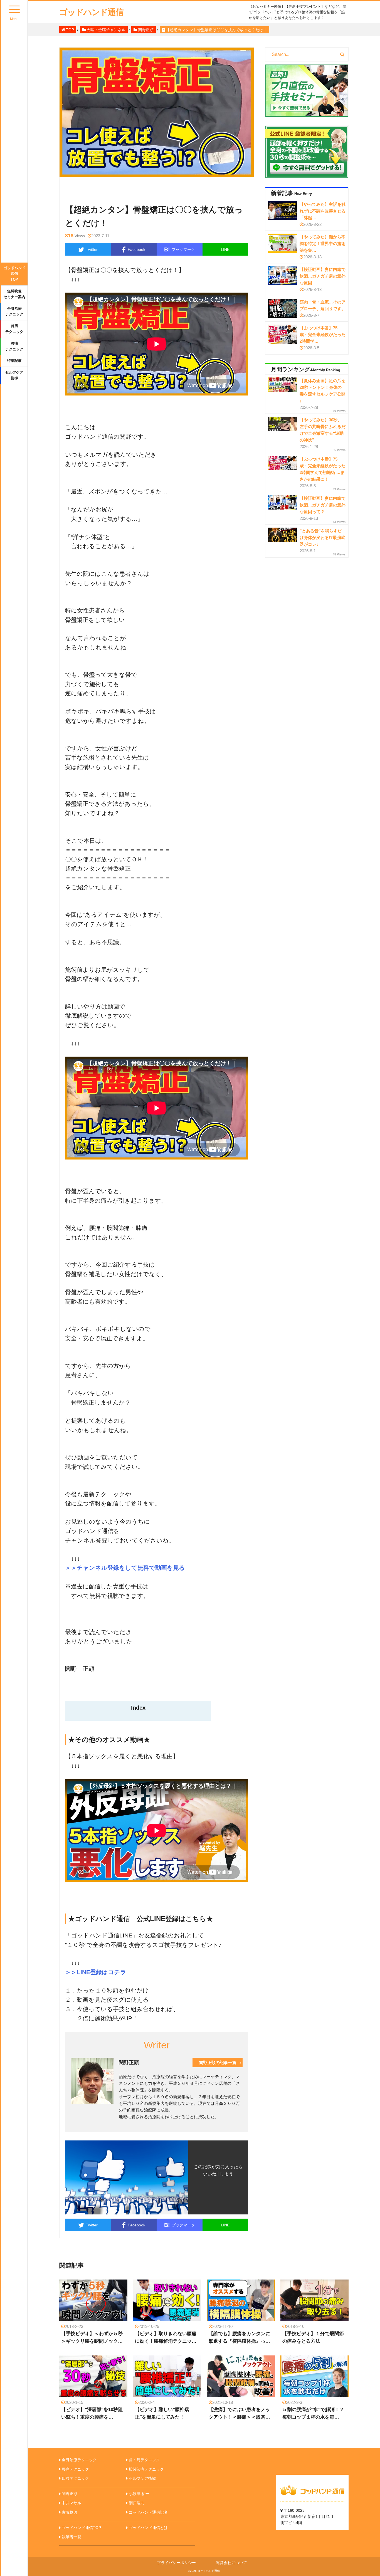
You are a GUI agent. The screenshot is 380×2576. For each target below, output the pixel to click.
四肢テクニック (75, 2478)
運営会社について (231, 2563)
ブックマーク (180, 249)
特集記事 (14, 361)
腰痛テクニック (14, 346)
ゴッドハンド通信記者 (148, 2512)
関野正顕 (70, 2494)
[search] (342, 55)
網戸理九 (137, 2503)
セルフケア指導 (14, 375)
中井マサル (71, 2503)
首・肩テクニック (144, 2460)
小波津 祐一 (139, 2494)
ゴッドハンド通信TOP (14, 274)
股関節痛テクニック (146, 2469)
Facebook (136, 249)
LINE (225, 249)
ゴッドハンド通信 (91, 12)
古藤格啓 (70, 2512)
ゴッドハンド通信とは (148, 2528)
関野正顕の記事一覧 (218, 2062)
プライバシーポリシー (176, 2563)
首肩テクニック (14, 329)
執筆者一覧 (71, 2537)
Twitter (92, 249)
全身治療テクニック (14, 312)
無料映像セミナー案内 (14, 294)
